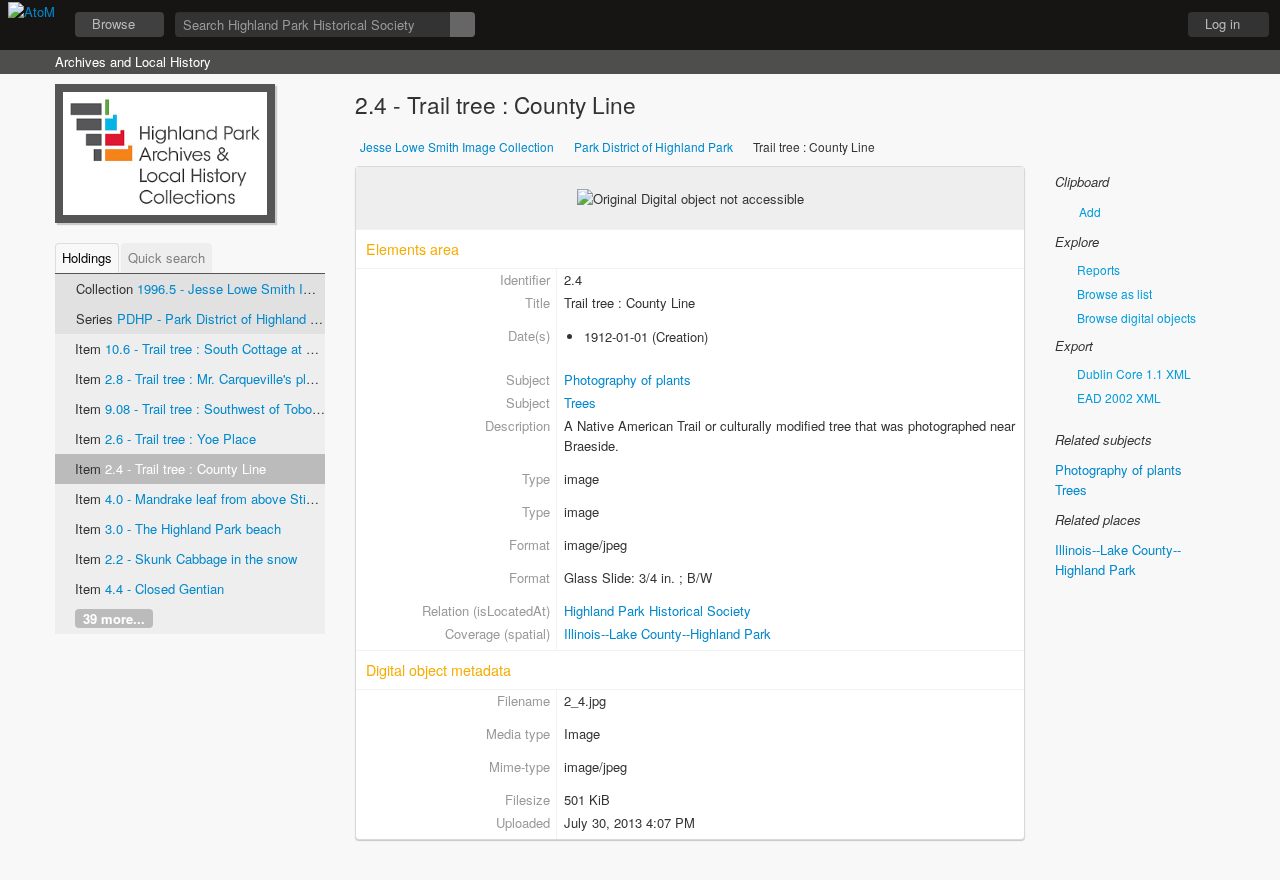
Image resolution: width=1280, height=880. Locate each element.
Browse (113, 23)
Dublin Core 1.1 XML (1132, 373)
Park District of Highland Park (653, 146)
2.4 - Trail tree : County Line (185, 468)
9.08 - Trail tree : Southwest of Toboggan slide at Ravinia (269, 408)
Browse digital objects (1135, 317)
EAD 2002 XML (1117, 397)
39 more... (114, 618)
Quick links (1151, 25)
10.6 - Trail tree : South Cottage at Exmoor (228, 348)
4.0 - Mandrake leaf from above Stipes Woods (238, 498)
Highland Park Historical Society (657, 610)
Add (1090, 211)
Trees (580, 402)
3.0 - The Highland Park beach (193, 528)
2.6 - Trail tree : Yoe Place (180, 438)
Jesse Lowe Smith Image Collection (457, 146)
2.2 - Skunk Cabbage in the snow (201, 558)
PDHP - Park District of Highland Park (227, 318)
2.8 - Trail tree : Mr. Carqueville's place (216, 378)
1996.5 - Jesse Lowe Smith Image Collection (266, 288)
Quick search (166, 257)
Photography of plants (627, 379)
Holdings (87, 257)
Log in (1222, 23)
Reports (1097, 269)
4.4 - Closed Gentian (164, 588)
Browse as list (1113, 293)
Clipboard (1051, 25)
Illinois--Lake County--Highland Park (667, 633)
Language (1101, 25)
